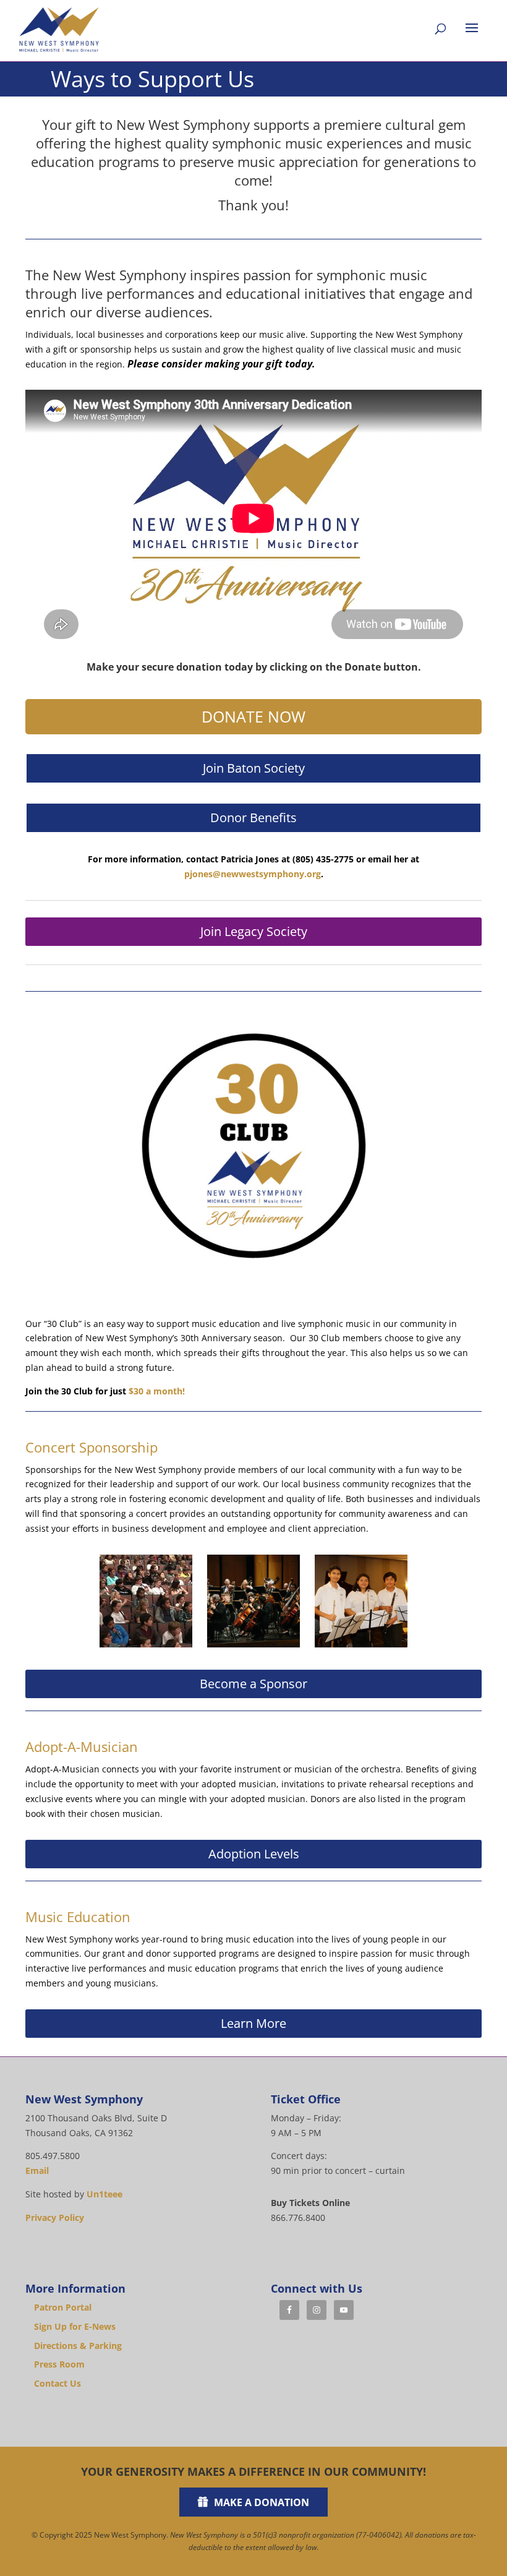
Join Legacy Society (254, 931)
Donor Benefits (253, 818)
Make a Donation (262, 2502)
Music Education (78, 1917)
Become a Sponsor (253, 1684)
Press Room (59, 2364)
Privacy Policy (55, 2218)
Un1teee (104, 2194)
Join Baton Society (254, 768)
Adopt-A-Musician (82, 1746)
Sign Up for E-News (75, 2326)
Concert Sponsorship (92, 1447)
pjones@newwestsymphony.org (253, 874)
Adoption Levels (254, 1854)
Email (37, 2170)
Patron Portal (63, 2307)
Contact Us (58, 2383)
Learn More (253, 2023)
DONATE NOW (253, 716)
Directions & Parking (78, 2346)
